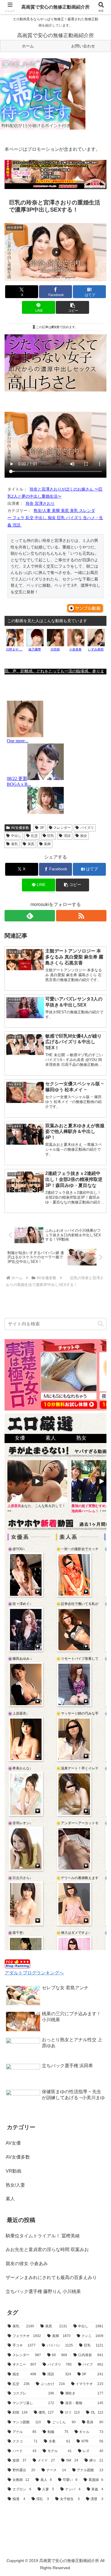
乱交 (34, 836)
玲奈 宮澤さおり (40, 503)
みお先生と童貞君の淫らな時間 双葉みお (47, 2250)
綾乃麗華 (35, 649)
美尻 (31, 844)
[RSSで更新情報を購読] (81, 916)
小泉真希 (75, 649)
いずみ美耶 (96, 649)
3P (42, 828)
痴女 (84, 836)
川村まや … (14, 649)
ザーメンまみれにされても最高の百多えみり (51, 2277)
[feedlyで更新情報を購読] (30, 916)
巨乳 (51, 836)
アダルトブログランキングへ (34, 1973)
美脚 (47, 844)
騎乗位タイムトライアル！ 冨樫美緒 (43, 2236)
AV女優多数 (20, 828)
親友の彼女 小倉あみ (27, 2263)
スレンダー (62, 828)
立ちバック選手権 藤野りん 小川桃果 (43, 2291)
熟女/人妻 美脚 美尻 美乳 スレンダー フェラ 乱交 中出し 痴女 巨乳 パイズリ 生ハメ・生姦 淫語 (55, 518)
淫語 (67, 836)
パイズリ (87, 828)
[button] (72, 307)
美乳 (15, 844)
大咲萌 (55, 649)
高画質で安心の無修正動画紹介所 (55, 7)
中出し (16, 836)
